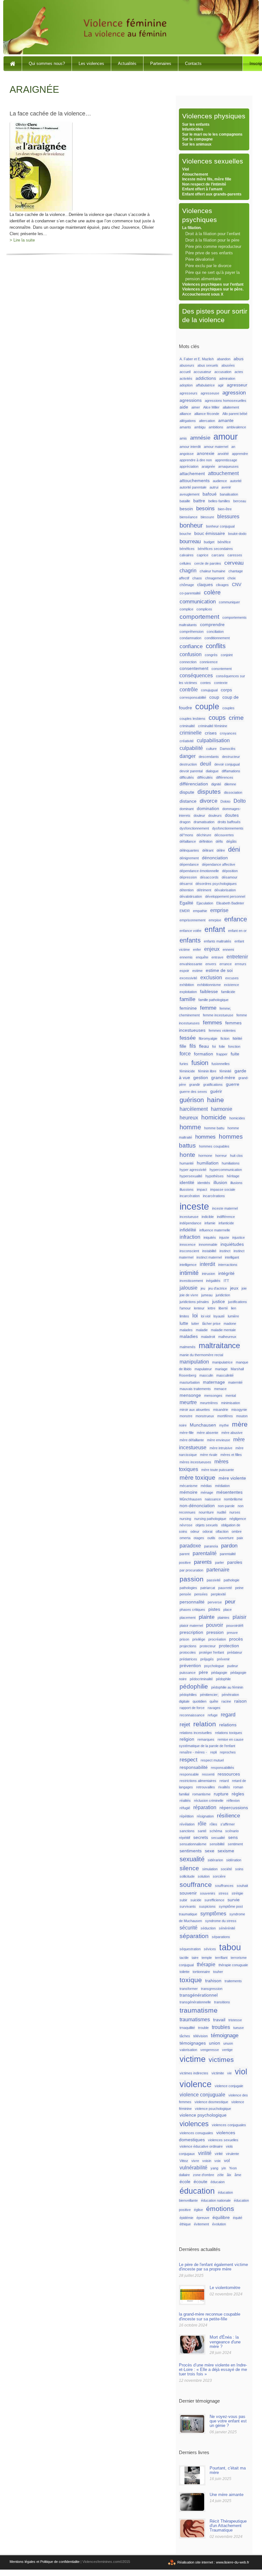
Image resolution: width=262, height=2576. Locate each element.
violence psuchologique (213, 2109)
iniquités (210, 1237)
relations (228, 1725)
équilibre (221, 2218)
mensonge (190, 1395)
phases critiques (192, 1610)
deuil (206, 764)
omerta (185, 1538)
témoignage (225, 2035)
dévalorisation (225, 890)
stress (223, 1893)
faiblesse (209, 992)
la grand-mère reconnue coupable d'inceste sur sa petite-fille (210, 2316)
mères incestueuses (195, 1462)
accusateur (202, 372)
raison (240, 1701)
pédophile (223, 1679)
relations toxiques (229, 1733)
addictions (206, 378)
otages (199, 1538)
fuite (235, 1054)
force (185, 1054)
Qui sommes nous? (47, 64)
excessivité (188, 978)
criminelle (191, 733)
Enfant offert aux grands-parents (212, 194)
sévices (210, 1949)
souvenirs (208, 1893)
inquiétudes (232, 1244)
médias (206, 1486)
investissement (191, 1281)
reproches (228, 1752)
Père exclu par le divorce (208, 266)
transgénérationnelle (195, 2002)
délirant (208, 850)
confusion (191, 654)
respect (189, 1760)
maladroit (208, 1337)
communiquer (229, 602)
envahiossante (191, 964)
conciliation (215, 632)
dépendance (189, 864)
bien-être (225, 509)
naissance (213, 1499)
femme (208, 1008)
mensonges (213, 1395)
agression (234, 393)
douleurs (215, 815)
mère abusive (232, 1433)
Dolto (240, 801)
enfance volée (190, 931)
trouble (203, 2028)
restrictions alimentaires (198, 1781)
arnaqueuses (228, 466)
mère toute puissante (218, 1470)
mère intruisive (221, 1448)
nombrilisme (233, 1499)
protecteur (208, 1646)
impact (202, 1189)
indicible (208, 1217)
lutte (184, 1323)
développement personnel (225, 896)
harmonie (222, 1109)
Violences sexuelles (213, 161)
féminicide (187, 1071)
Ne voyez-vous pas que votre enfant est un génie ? (228, 2421)
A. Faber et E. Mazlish (197, 359)
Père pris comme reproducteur (213, 246)
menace (220, 1389)
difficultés (187, 777)
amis (183, 438)
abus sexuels (208, 365)
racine (226, 1701)
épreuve (203, 2218)
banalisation (229, 494)
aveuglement (189, 494)
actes (239, 372)
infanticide (226, 1223)
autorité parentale (193, 487)
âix (229, 2175)
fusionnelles (221, 1064)
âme (238, 2175)
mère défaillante (192, 1440)
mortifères (225, 1416)
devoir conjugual (227, 764)
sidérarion (215, 1860)
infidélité (188, 1230)
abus (239, 359)
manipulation (194, 1362)
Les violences (91, 64)
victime (193, 2059)
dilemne (230, 784)
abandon (224, 359)
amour (226, 437)
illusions (236, 1183)
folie (222, 1046)
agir (221, 385)
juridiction (223, 1295)
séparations (221, 1937)
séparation (194, 1936)
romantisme (201, 1794)
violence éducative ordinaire (201, 2146)
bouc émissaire (210, 533)
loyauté (219, 1316)
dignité (216, 784)
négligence (238, 1519)
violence (196, 2084)
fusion (200, 1063)
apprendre (240, 454)
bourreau (190, 541)
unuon (228, 2043)
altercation (207, 421)
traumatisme (199, 2010)
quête (214, 1701)
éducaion (218, 2182)
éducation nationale (216, 2200)
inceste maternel (225, 1208)
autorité (236, 481)
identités (204, 1183)
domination (208, 809)
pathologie (231, 1580)
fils (193, 1046)
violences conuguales (196, 2133)
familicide (228, 992)
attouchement (223, 473)
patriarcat (208, 1588)
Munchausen (203, 1425)
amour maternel (216, 447)
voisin (207, 2161)
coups (217, 718)
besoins (205, 508)
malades (186, 1330)
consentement (194, 668)
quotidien (200, 1701)
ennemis (186, 957)
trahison (213, 1981)
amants (185, 427)
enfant (215, 929)
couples (228, 708)
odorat (208, 1531)
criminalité (187, 726)
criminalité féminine (213, 726)
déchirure (204, 835)
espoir (184, 971)
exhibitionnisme (209, 985)
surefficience (214, 1900)
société (226, 1869)
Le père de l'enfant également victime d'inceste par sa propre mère (213, 2267)
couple (207, 707)
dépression (188, 877)
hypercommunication (226, 1170)
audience (220, 481)
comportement (199, 617)
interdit (207, 1264)
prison (184, 1639)
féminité (225, 1071)
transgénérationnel (199, 1995)
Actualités (127, 64)
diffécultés (205, 777)
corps (226, 690)
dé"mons (186, 835)
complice (186, 609)
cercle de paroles (208, 563)
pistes (214, 1609)
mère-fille (187, 1433)
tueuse (239, 2028)
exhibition (187, 985)
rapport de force (192, 1708)
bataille (185, 501)
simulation (210, 1869)
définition (206, 841)
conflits (216, 646)
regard (228, 1715)
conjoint (227, 655)
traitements (233, 1981)
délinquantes (189, 850)
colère (212, 592)
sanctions (187, 1831)
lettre (212, 1308)
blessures (228, 517)
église (198, 2210)
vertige (227, 2050)
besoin (186, 509)
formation (204, 1054)
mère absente (208, 1433)
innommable (208, 1244)
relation (205, 1724)
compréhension (192, 632)
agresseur (237, 385)
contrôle (189, 690)
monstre (186, 1416)
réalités (185, 1801)
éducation (197, 2191)
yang (214, 2168)
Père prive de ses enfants (209, 253)
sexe (210, 1851)
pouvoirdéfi (235, 1626)
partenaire (218, 1570)
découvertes (224, 835)
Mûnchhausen (191, 1499)
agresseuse (210, 393)
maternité (235, 1382)
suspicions (207, 1906)
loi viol (206, 1316)
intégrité (226, 1273)
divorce (208, 801)
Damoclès (228, 749)
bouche (185, 534)
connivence (209, 662)
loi (195, 1316)
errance (226, 964)
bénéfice (224, 542)
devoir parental (191, 771)
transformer (189, 1989)
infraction (190, 1237)
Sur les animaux (197, 144)
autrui (214, 487)
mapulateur (203, 1369)
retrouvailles (206, 1787)
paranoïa (211, 1546)
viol (241, 2072)
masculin (206, 1375)
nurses (235, 1512)
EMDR (185, 911)
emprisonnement (193, 920)
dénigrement (189, 858)
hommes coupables (214, 1146)
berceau (240, 501)
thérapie (206, 1964)
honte (187, 1155)
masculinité (225, 1375)
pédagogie (219, 1673)
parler (220, 1562)
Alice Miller (211, 407)
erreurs (241, 964)
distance (188, 801)
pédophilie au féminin (227, 1687)
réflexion (233, 1801)
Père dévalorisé (200, 259)
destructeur (231, 757)
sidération (234, 1860)
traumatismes (195, 2019)
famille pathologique (213, 1000)
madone (230, 1324)
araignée (208, 466)
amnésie (200, 438)
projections (188, 1646)
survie (234, 1900)
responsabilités (223, 1768)
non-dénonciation (197, 1506)
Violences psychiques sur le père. (213, 289)
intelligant (232, 1257)
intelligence (188, 1265)
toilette (185, 1972)
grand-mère (223, 1078)
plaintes (223, 1618)
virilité (205, 2153)
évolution (219, 2224)
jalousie (189, 1288)
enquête (202, 957)
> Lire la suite (22, 240)
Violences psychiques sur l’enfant (213, 284)
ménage (207, 1492)
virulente (232, 2154)
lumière (233, 1316)
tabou (230, 1947)
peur (230, 1602)
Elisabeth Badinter (230, 903)
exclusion (211, 978)
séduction (208, 1928)
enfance (236, 919)
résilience (228, 1816)
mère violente (232, 1478)
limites (184, 1316)
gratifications (213, 1085)
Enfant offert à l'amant (202, 189)
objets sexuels (207, 1525)
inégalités (213, 1281)
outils (211, 1538)
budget (209, 542)
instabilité (209, 1251)
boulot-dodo (237, 534)
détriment (204, 890)
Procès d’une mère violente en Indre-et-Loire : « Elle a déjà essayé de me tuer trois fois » (213, 2370)
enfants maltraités (218, 941)
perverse (215, 1602)
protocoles (188, 1652)
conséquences (196, 676)
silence (189, 1868)
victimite (218, 2073)
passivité (214, 1580)
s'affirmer (228, 1824)
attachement (192, 474)
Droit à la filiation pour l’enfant (213, 234)
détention (187, 890)
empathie (200, 911)
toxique (191, 1980)
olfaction (222, 1531)
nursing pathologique (210, 1519)
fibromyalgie (208, 1038)
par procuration (191, 1570)
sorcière (219, 1876)
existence (231, 985)
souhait (242, 1886)
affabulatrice (205, 385)
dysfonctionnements (228, 828)
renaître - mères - (193, 1752)
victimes (221, 2059)
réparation (205, 1807)
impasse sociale (223, 1189)
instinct (225, 1251)
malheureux (227, 1337)
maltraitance (219, 1346)
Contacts (193, 64)
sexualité (192, 1859)
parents (203, 1562)
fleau (204, 1046)
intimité (189, 1273)
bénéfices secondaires (215, 549)
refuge (213, 1715)
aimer (196, 407)
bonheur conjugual (220, 526)
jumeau (207, 1295)
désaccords (209, 877)
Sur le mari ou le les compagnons (212, 134)
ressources (229, 1774)
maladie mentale (223, 1330)
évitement (201, 2224)
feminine (188, 1008)
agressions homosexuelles (226, 401)
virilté (219, 2154)
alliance (185, 414)
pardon (229, 1546)
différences (225, 777)
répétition (187, 1816)
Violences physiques (214, 116)
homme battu (214, 1128)
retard (224, 1781)
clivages (222, 585)
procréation (217, 1639)
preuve (232, 1633)
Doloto (225, 801)
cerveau (234, 563)
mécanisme (189, 1486)
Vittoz (184, 2161)
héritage (233, 1176)
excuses (232, 978)
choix (232, 578)
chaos (197, 578)
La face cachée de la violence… (50, 114)
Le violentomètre (225, 2288)
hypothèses (215, 1176)
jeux (234, 1288)
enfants (190, 940)
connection (188, 662)
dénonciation (215, 858)
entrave (217, 957)
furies (184, 1064)
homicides (237, 1118)
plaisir (239, 1617)
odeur (195, 1531)
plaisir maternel (191, 1626)
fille (183, 1046)
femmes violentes (222, 1030)
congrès (211, 655)
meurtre (188, 1402)
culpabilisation (213, 740)
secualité (218, 1838)
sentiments (191, 1851)
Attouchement (195, 174)
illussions (187, 1189)
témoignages (193, 2043)
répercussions (234, 1808)
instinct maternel (209, 1257)
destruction (188, 764)
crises (211, 733)
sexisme (226, 1851)
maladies (189, 1336)
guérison (192, 1100)
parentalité (205, 1553)
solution (204, 1876)
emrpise (215, 920)
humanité (187, 1163)
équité (238, 2218)
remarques (206, 1739)
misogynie (239, 1410)
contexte (221, 683)
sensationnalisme (193, 1844)
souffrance (196, 1884)
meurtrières (209, 1403)
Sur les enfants (196, 124)
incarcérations (214, 1196)
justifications (238, 1302)
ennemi (228, 950)
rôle (202, 1824)
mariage (221, 1369)
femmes (212, 1022)
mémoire (189, 1492)
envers (211, 964)
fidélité (237, 1038)
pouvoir (215, 1625)
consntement (222, 669)
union (215, 2043)
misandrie (221, 1410)
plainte (207, 1617)
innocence (188, 1244)
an (233, 447)
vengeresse (210, 2050)
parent (185, 1554)
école (185, 2182)
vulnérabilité (193, 2168)
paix (240, 1538)
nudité (222, 1512)
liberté (223, 1308)
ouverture (226, 1538)
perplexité (218, 1594)
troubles (221, 2027)
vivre (195, 2161)
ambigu (200, 427)
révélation (187, 1824)
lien (234, 1308)
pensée (185, 1594)
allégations (188, 421)
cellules (185, 563)
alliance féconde (207, 414)
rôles (213, 1824)
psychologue (214, 1666)
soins (239, 1869)
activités (186, 378)
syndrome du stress (221, 1921)
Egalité (186, 903)
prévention (190, 1666)
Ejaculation (205, 903)
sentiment (235, 1844)
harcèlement (194, 1109)
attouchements (195, 481)
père (203, 1672)
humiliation (208, 1163)
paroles (235, 1562)
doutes (232, 815)
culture (211, 749)
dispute (187, 792)
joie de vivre (189, 1295)
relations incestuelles (196, 1733)
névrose (186, 1525)
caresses (235, 555)
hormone (205, 1156)
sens (233, 1837)
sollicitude (187, 1876)
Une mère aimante (227, 2495)
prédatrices (188, 1659)
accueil (185, 372)
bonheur (191, 525)
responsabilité (194, 1767)
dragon (185, 822)
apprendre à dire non (196, 460)
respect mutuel (212, 1760)
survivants (188, 1906)
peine (239, 1588)
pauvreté (225, 1588)
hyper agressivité (193, 1170)
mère (240, 1424)
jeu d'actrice (218, 1288)
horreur (221, 1156)
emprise (219, 910)
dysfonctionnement (194, 828)
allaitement (231, 407)
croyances (228, 733)
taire (195, 1958)
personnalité (192, 1602)
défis (219, 841)
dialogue (212, 771)
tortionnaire (201, 1972)
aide (184, 407)
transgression (212, 1989)
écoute (200, 2182)
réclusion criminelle (209, 1801)
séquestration (190, 1949)
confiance (191, 646)
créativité (187, 741)
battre (199, 501)
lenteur (199, 1308)
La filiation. (192, 228)
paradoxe (190, 1546)
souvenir (188, 1893)
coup (214, 697)
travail (219, 2020)
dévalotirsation (191, 896)
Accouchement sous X (203, 294)
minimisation (231, 1403)
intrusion (208, 1274)
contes (206, 683)
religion (187, 1739)
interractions (228, 1265)
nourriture (206, 1512)
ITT (226, 1281)
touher (218, 1972)
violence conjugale (229, 2086)
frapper (222, 1054)
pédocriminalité (201, 1679)
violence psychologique (203, 2115)
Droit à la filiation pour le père (212, 240)
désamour (230, 877)
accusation (223, 372)
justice (219, 1302)
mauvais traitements (195, 1389)
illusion (220, 1183)
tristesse (235, 2020)
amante (226, 421)
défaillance (188, 841)
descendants (209, 757)
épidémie (186, 2218)
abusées (228, 365)
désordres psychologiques (216, 884)
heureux (189, 1118)
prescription (191, 1632)
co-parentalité (190, 593)
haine (216, 1100)
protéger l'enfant (212, 1652)
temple (207, 1958)
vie (229, 2073)
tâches (185, 2036)
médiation (222, 1486)
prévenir (223, 1659)
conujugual (209, 690)
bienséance (189, 517)
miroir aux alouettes (195, 1410)
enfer (197, 950)
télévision (200, 2036)
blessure (207, 517)
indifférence (226, 1217)
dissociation (233, 792)
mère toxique (197, 1478)
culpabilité (191, 748)
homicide (214, 1117)
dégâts (231, 841)
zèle (220, 2175)
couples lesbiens (193, 719)
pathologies (188, 1588)
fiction (225, 1038)
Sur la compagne (197, 139)
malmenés (188, 1347)
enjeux (212, 949)
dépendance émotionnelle (199, 871)
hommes (205, 1137)
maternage (214, 1382)
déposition (230, 871)
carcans (218, 555)
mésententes (229, 1492)
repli (213, 1752)
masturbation (190, 1382)
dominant (187, 809)
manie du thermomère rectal (201, 1355)
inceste (194, 1206)
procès (236, 1639)
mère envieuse (219, 1440)
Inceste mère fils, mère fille (207, 179)
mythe (224, 1425)
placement (188, 1618)
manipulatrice (222, 1362)
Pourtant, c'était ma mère (228, 2470)
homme (190, 1127)
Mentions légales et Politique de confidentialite (45, 2562)
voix (218, 2161)
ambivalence (236, 427)
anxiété (223, 454)
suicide (196, 1900)
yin (224, 2168)
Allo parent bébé (235, 414)
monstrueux (205, 1416)
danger (188, 756)
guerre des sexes (193, 1092)
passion (192, 1579)
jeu (203, 1288)
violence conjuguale (202, 2095)
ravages (214, 1708)
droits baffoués (229, 822)
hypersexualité (191, 1176)
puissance (188, 1673)
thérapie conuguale (233, 1965)
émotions (220, 2209)
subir (183, 1900)
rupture (221, 1794)
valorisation (188, 2050)
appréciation (189, 466)
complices (204, 609)
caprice (203, 555)
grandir (195, 1085)
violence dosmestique (211, 2102)
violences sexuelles (223, 2140)
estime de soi (219, 970)
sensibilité (217, 1844)
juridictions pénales (194, 1302)
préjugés (207, 1659)
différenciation (194, 784)
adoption (186, 385)
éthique (185, 2224)
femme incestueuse (218, 1015)
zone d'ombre (204, 2175)
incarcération (190, 1196)
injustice (239, 1237)
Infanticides (193, 129)
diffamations (231, 771)
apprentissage (226, 460)
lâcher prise (211, 1324)
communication (198, 601)
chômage (187, 585)
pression (215, 1632)
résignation (205, 1816)
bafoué (210, 494)
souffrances (224, 1886)
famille (187, 999)
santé (202, 1831)
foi (214, 1046)
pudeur (233, 1666)
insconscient (189, 1251)
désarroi (186, 884)
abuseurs (187, 365)
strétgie (237, 1893)
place (227, 1610)
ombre (237, 1531)
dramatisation (204, 822)
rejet (185, 1724)
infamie (210, 1223)
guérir (216, 1091)
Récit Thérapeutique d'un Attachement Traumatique (228, 2526)
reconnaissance (192, 1715)
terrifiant (221, 1958)
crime (236, 718)
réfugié (185, 1808)
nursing (185, 1519)
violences (194, 2124)
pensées (201, 1594)
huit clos (236, 1156)
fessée (188, 1038)
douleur (199, 815)
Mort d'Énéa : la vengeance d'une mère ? (225, 2342)
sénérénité (227, 1928)
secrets (201, 1837)
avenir (226, 487)
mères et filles (231, 1455)
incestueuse (189, 1217)
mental (231, 1395)
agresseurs (189, 393)
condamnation (190, 638)
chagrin (188, 571)
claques (205, 585)
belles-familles (219, 501)
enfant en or (237, 931)
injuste (224, 1237)
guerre (233, 1084)
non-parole (226, 1506)
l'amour (185, 1308)
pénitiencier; (209, 1695)
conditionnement (217, 638)
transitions (222, 2002)
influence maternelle (215, 1230)
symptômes (213, 1914)
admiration (227, 378)
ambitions (216, 427)
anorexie (206, 453)
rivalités (224, 1787)
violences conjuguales (229, 2125)
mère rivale (209, 1455)
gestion (201, 1078)
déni (234, 849)
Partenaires (161, 64)
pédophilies (188, 1695)
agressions (191, 400)
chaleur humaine (212, 571)
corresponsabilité (193, 697)
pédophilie (194, 1686)
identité (187, 1183)
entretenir (237, 957)
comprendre (212, 625)
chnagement (215, 578)
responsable (189, 1774)
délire (221, 850)
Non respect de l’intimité (204, 184)
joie (244, 1288)
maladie (202, 1330)
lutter (195, 1324)
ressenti (208, 1774)
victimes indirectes (194, 2073)
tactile (184, 1958)
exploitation (188, 992)
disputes (209, 792)
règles (238, 1794)
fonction (234, 1046)
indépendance (190, 1223)
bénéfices (187, 549)
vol (227, 2161)
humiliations (231, 1163)
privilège (199, 1639)
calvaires (187, 555)
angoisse (187, 454)
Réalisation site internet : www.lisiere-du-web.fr (213, 2562)
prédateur (235, 1652)
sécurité (189, 1928)
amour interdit (190, 447)
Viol (185, 169)
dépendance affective (219, 864)
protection (229, 1646)
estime (197, 971)
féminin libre (207, 1071)
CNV (237, 585)
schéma (216, 1831)
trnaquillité (187, 2028)
